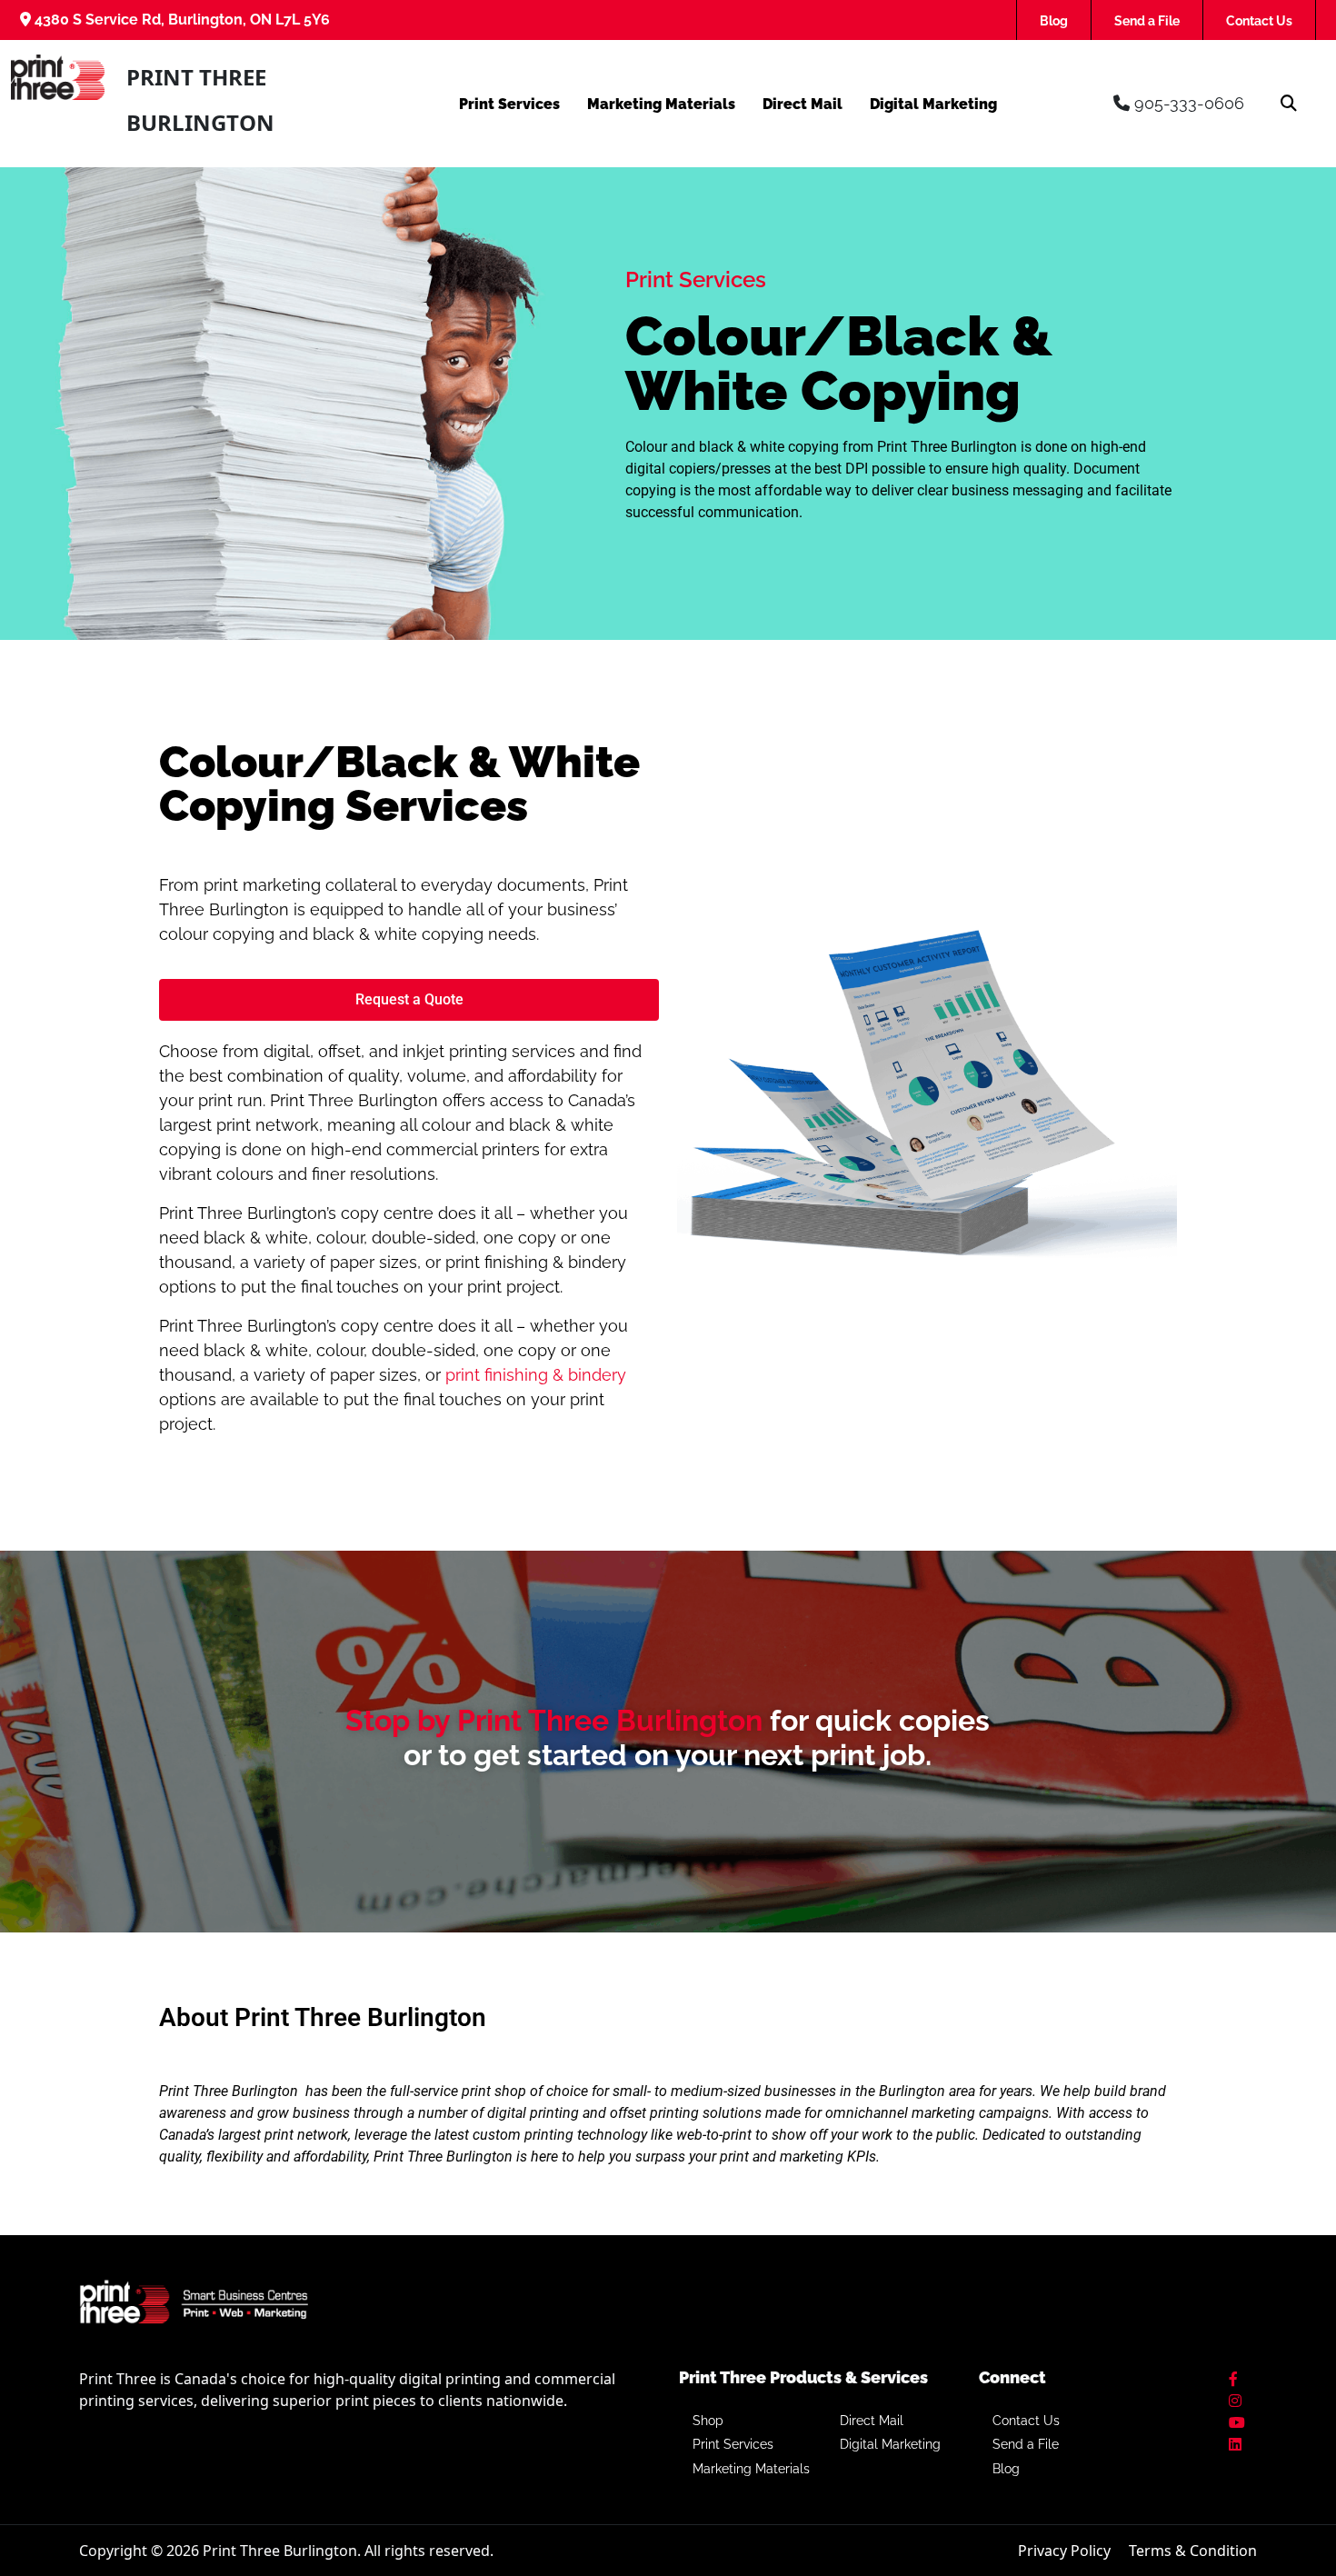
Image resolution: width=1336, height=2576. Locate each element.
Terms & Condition (1193, 2551)
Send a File (1147, 21)
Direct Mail (803, 104)
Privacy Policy (1064, 2551)
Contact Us (1259, 21)
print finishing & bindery (536, 1375)
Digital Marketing (933, 104)
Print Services (509, 104)
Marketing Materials (661, 104)
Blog (1054, 21)
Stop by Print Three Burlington (554, 1720)
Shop (708, 2421)
